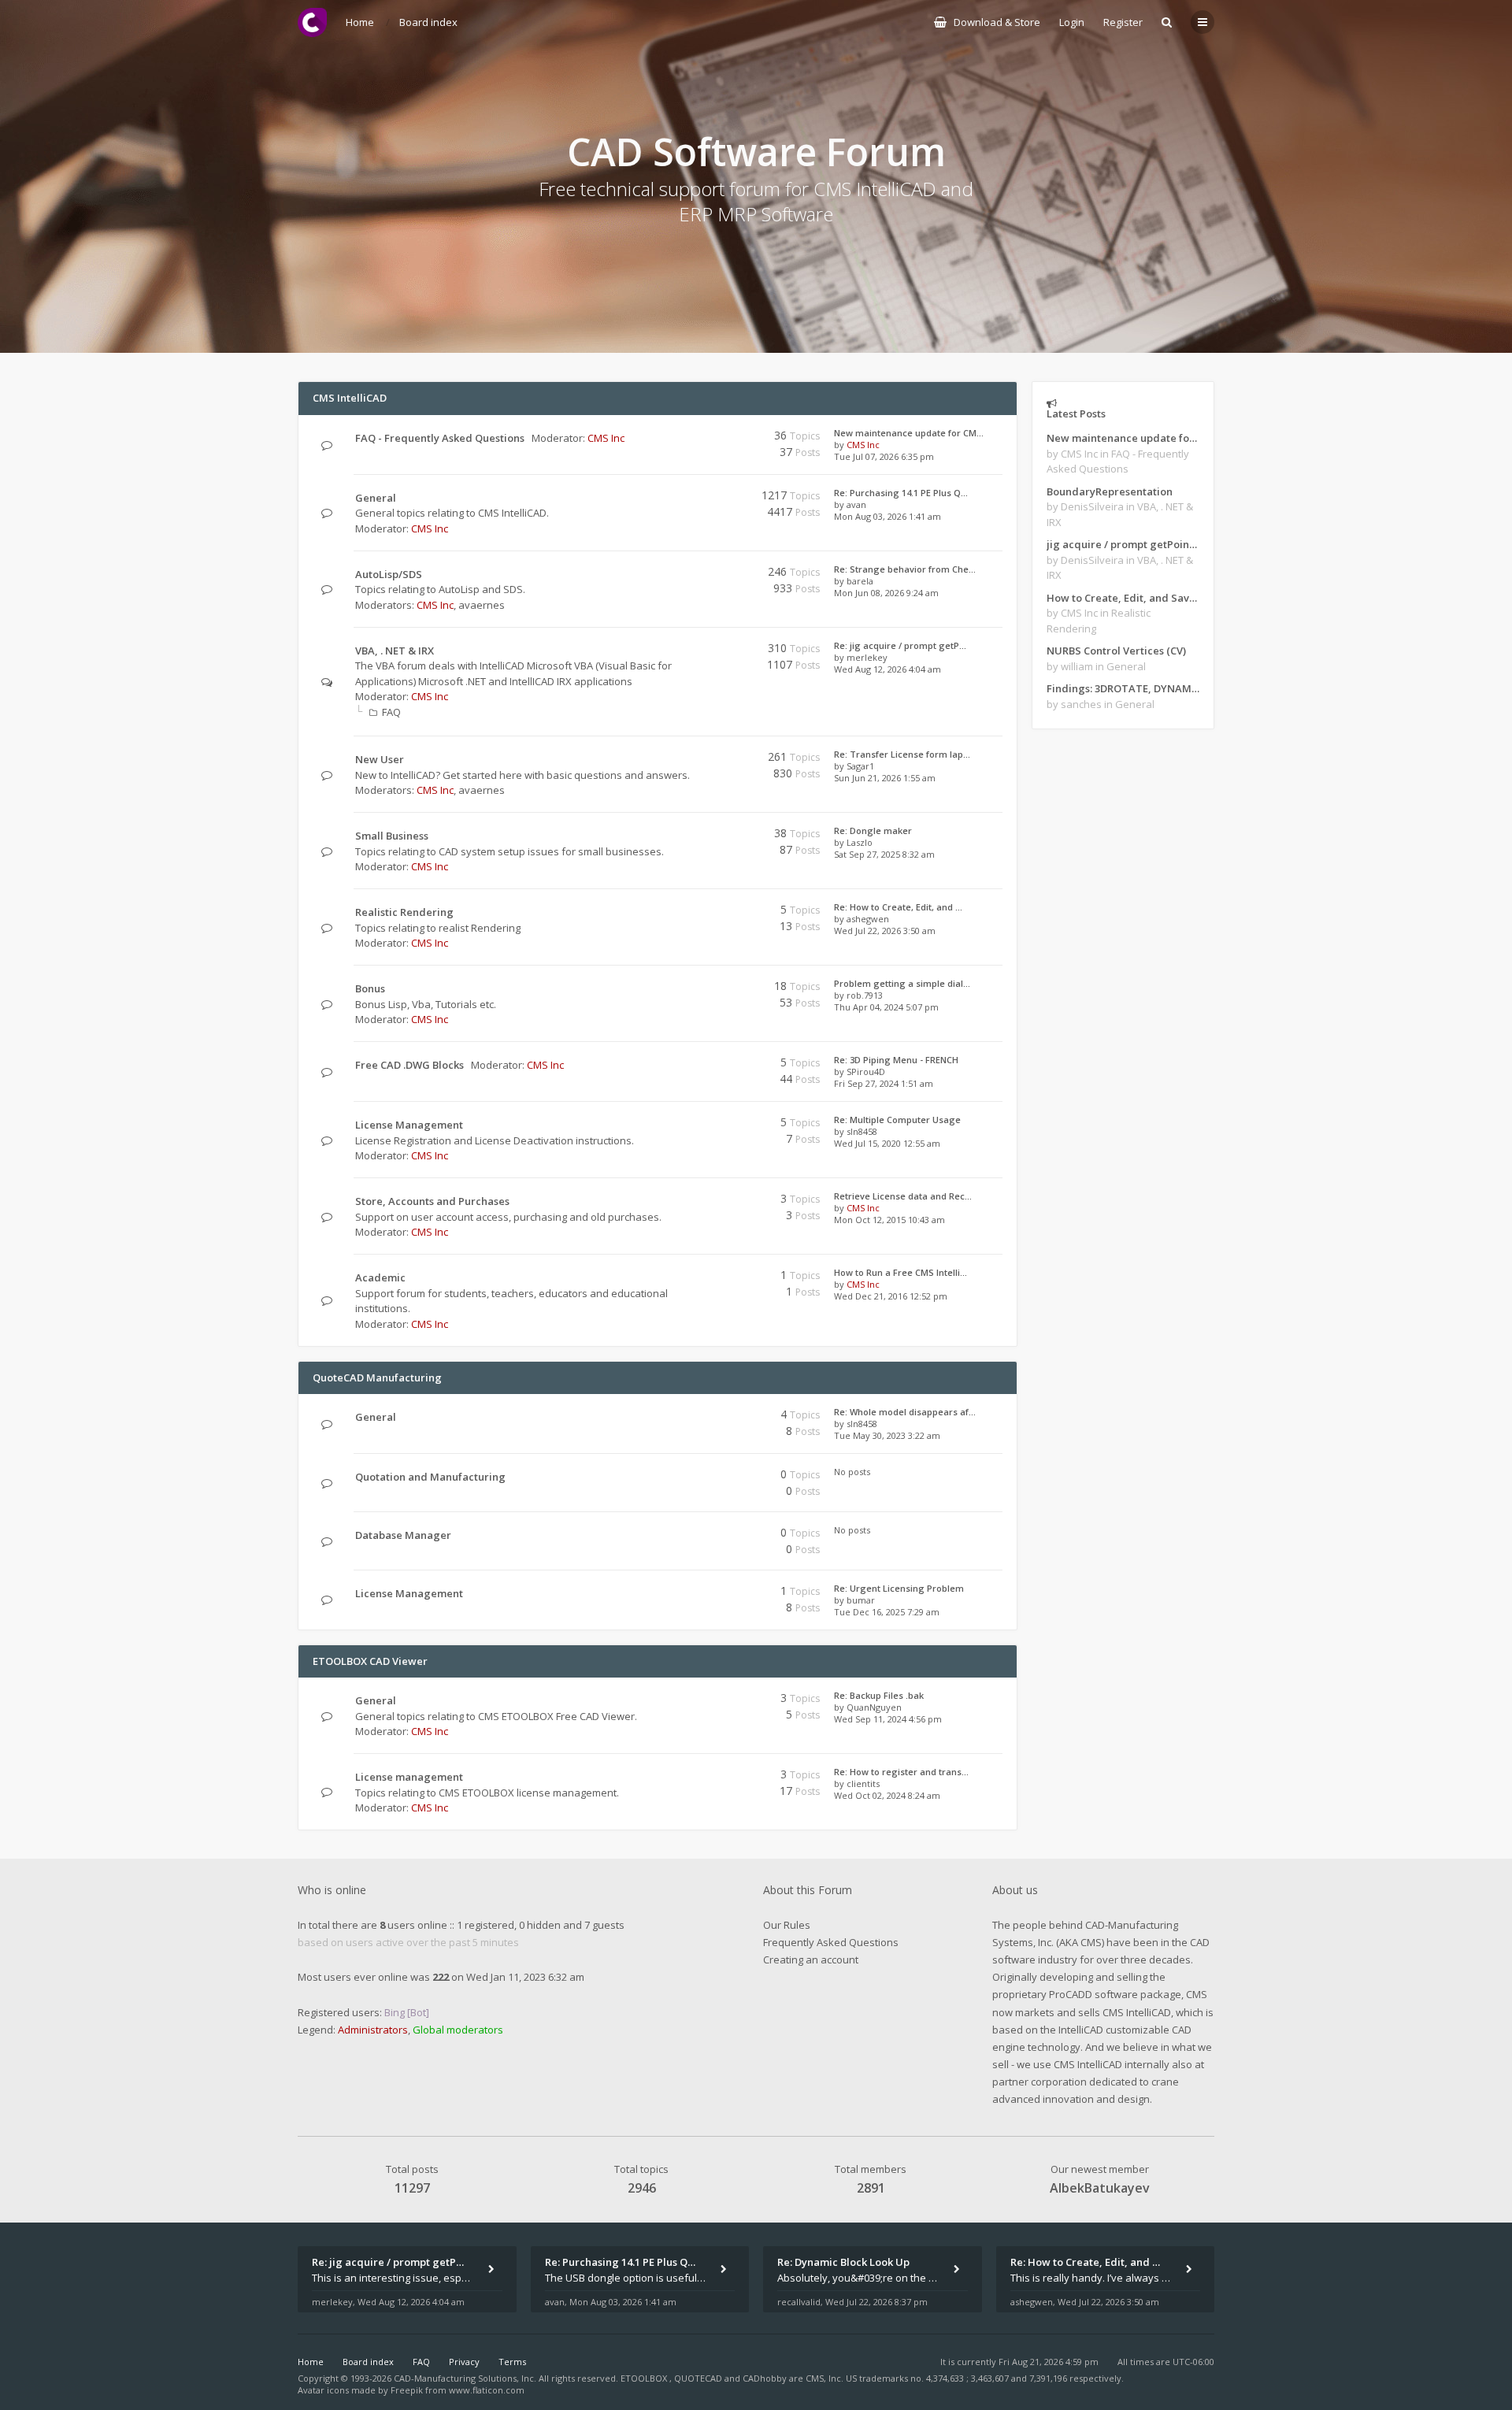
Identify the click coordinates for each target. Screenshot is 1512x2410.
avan (856, 504)
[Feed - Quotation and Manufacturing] (707, 1477)
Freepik (407, 2390)
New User (380, 759)
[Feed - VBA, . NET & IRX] (707, 651)
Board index (368, 2362)
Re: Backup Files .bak (879, 1695)
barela (860, 581)
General (376, 498)
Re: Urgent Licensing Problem (899, 1588)
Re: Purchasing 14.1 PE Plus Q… (901, 493)
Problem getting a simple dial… (902, 983)
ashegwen (868, 919)
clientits (863, 1783)
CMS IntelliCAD (350, 398)
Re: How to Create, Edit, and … (898, 907)
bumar (861, 1600)
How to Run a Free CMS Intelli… (901, 1272)
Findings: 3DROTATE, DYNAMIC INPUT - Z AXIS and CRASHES (1123, 688)
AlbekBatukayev (1100, 2188)
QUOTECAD (699, 2378)
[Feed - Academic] (707, 1278)
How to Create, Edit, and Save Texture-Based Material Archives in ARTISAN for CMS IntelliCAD (1123, 598)
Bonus (370, 988)
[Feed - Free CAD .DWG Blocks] (707, 1065)
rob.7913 (865, 995)
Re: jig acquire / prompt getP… (900, 645)
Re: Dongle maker (873, 831)
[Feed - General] (707, 498)
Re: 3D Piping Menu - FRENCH (896, 1060)
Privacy (464, 2362)
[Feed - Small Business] (707, 836)
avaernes (482, 605)
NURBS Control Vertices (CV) (1116, 651)
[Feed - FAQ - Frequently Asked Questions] (707, 438)
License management (409, 1777)
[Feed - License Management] (707, 1125)
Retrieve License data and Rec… (903, 1196)
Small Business (392, 836)
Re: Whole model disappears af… (905, 1412)
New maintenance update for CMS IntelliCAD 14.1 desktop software (1123, 438)
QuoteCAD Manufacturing (377, 1377)
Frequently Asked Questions (831, 1942)
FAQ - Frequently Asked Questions (440, 438)
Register (1123, 22)
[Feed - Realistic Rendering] (707, 912)
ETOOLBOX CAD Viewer (370, 1661)
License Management (409, 1125)
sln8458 (862, 1131)
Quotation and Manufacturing (430, 1477)
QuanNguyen (874, 1707)
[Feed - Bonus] (707, 989)
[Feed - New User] (707, 760)
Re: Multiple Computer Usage (897, 1120)
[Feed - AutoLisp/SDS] (707, 575)
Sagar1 (860, 766)
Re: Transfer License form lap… (902, 754)
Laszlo (860, 842)
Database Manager (403, 1535)
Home (311, 2362)
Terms (512, 2362)
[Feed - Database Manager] (707, 1535)
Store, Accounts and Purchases (432, 1201)
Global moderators (458, 2030)
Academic (380, 1277)
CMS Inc (606, 438)
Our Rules (787, 1925)
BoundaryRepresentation (1110, 491)
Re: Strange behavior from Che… (905, 569)
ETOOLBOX (645, 2378)
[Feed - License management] (707, 1777)
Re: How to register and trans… (901, 1772)
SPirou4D (866, 1072)
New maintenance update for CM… (909, 433)
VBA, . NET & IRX (395, 651)
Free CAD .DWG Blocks (409, 1065)
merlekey (867, 657)
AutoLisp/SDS (389, 574)
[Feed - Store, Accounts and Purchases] (707, 1201)
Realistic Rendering (404, 912)
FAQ (391, 712)
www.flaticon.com (487, 2390)
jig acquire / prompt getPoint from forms (1123, 544)
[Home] (312, 22)
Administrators (373, 2030)
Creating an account (811, 1960)
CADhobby (765, 2378)
